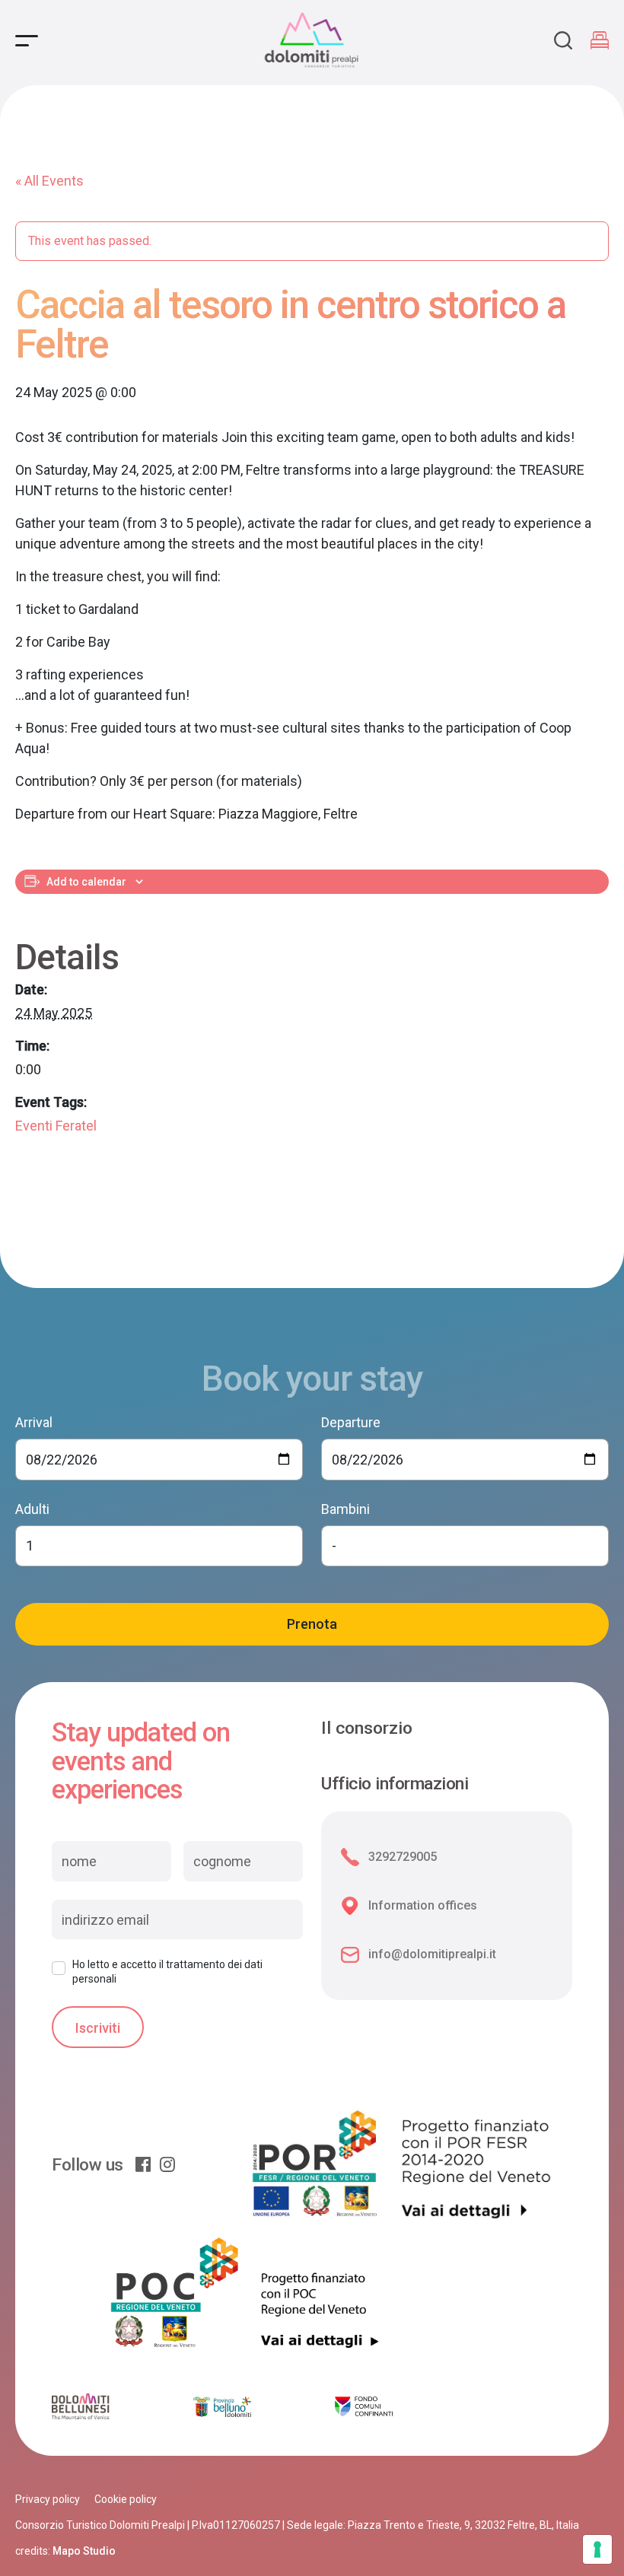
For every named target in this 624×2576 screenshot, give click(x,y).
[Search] (563, 40)
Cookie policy (126, 2499)
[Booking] (600, 40)
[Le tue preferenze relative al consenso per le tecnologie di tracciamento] (597, 2549)
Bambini (345, 1509)
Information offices (423, 1905)
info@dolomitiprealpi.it (432, 1954)
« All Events (49, 181)
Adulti (32, 1509)
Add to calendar (86, 882)
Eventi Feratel (56, 1126)
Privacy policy (48, 2499)
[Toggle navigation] (27, 41)
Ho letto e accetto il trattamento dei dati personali (167, 1971)
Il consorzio (367, 1728)
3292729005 (403, 1857)
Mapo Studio (84, 2551)
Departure (351, 1422)
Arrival (34, 1422)
